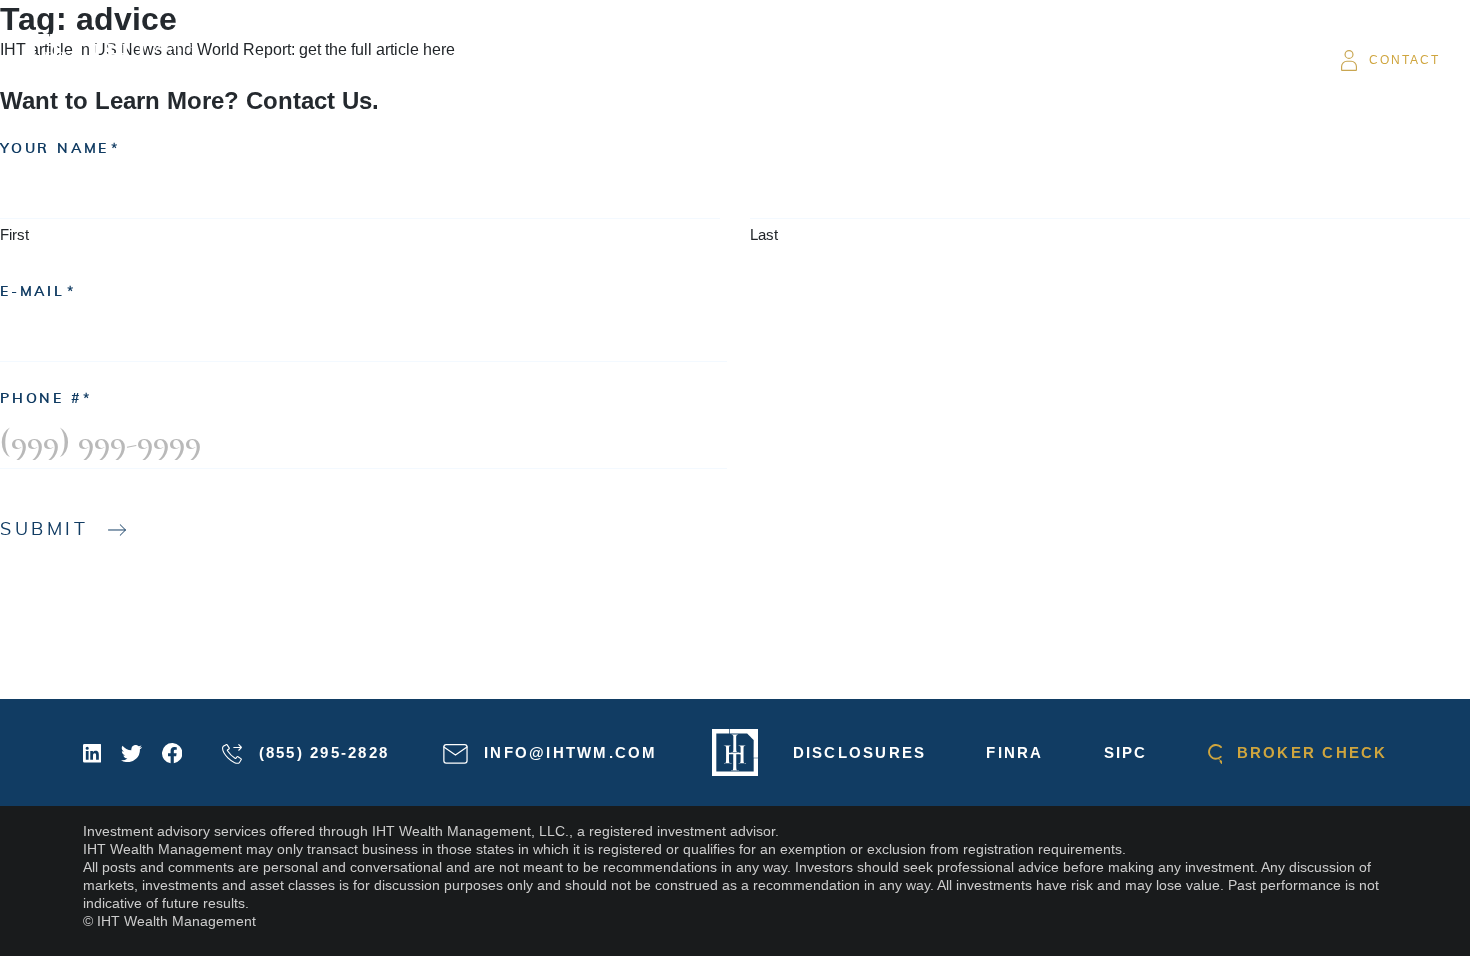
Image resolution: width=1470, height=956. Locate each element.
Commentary (814, 60)
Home (512, 60)
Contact (1404, 60)
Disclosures (860, 752)
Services (692, 60)
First (14, 234)
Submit (44, 530)
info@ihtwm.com (568, 752)
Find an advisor (973, 60)
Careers (1109, 60)
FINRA (1014, 752)
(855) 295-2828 (320, 752)
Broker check (1308, 752)
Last (764, 234)
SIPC (1126, 752)
